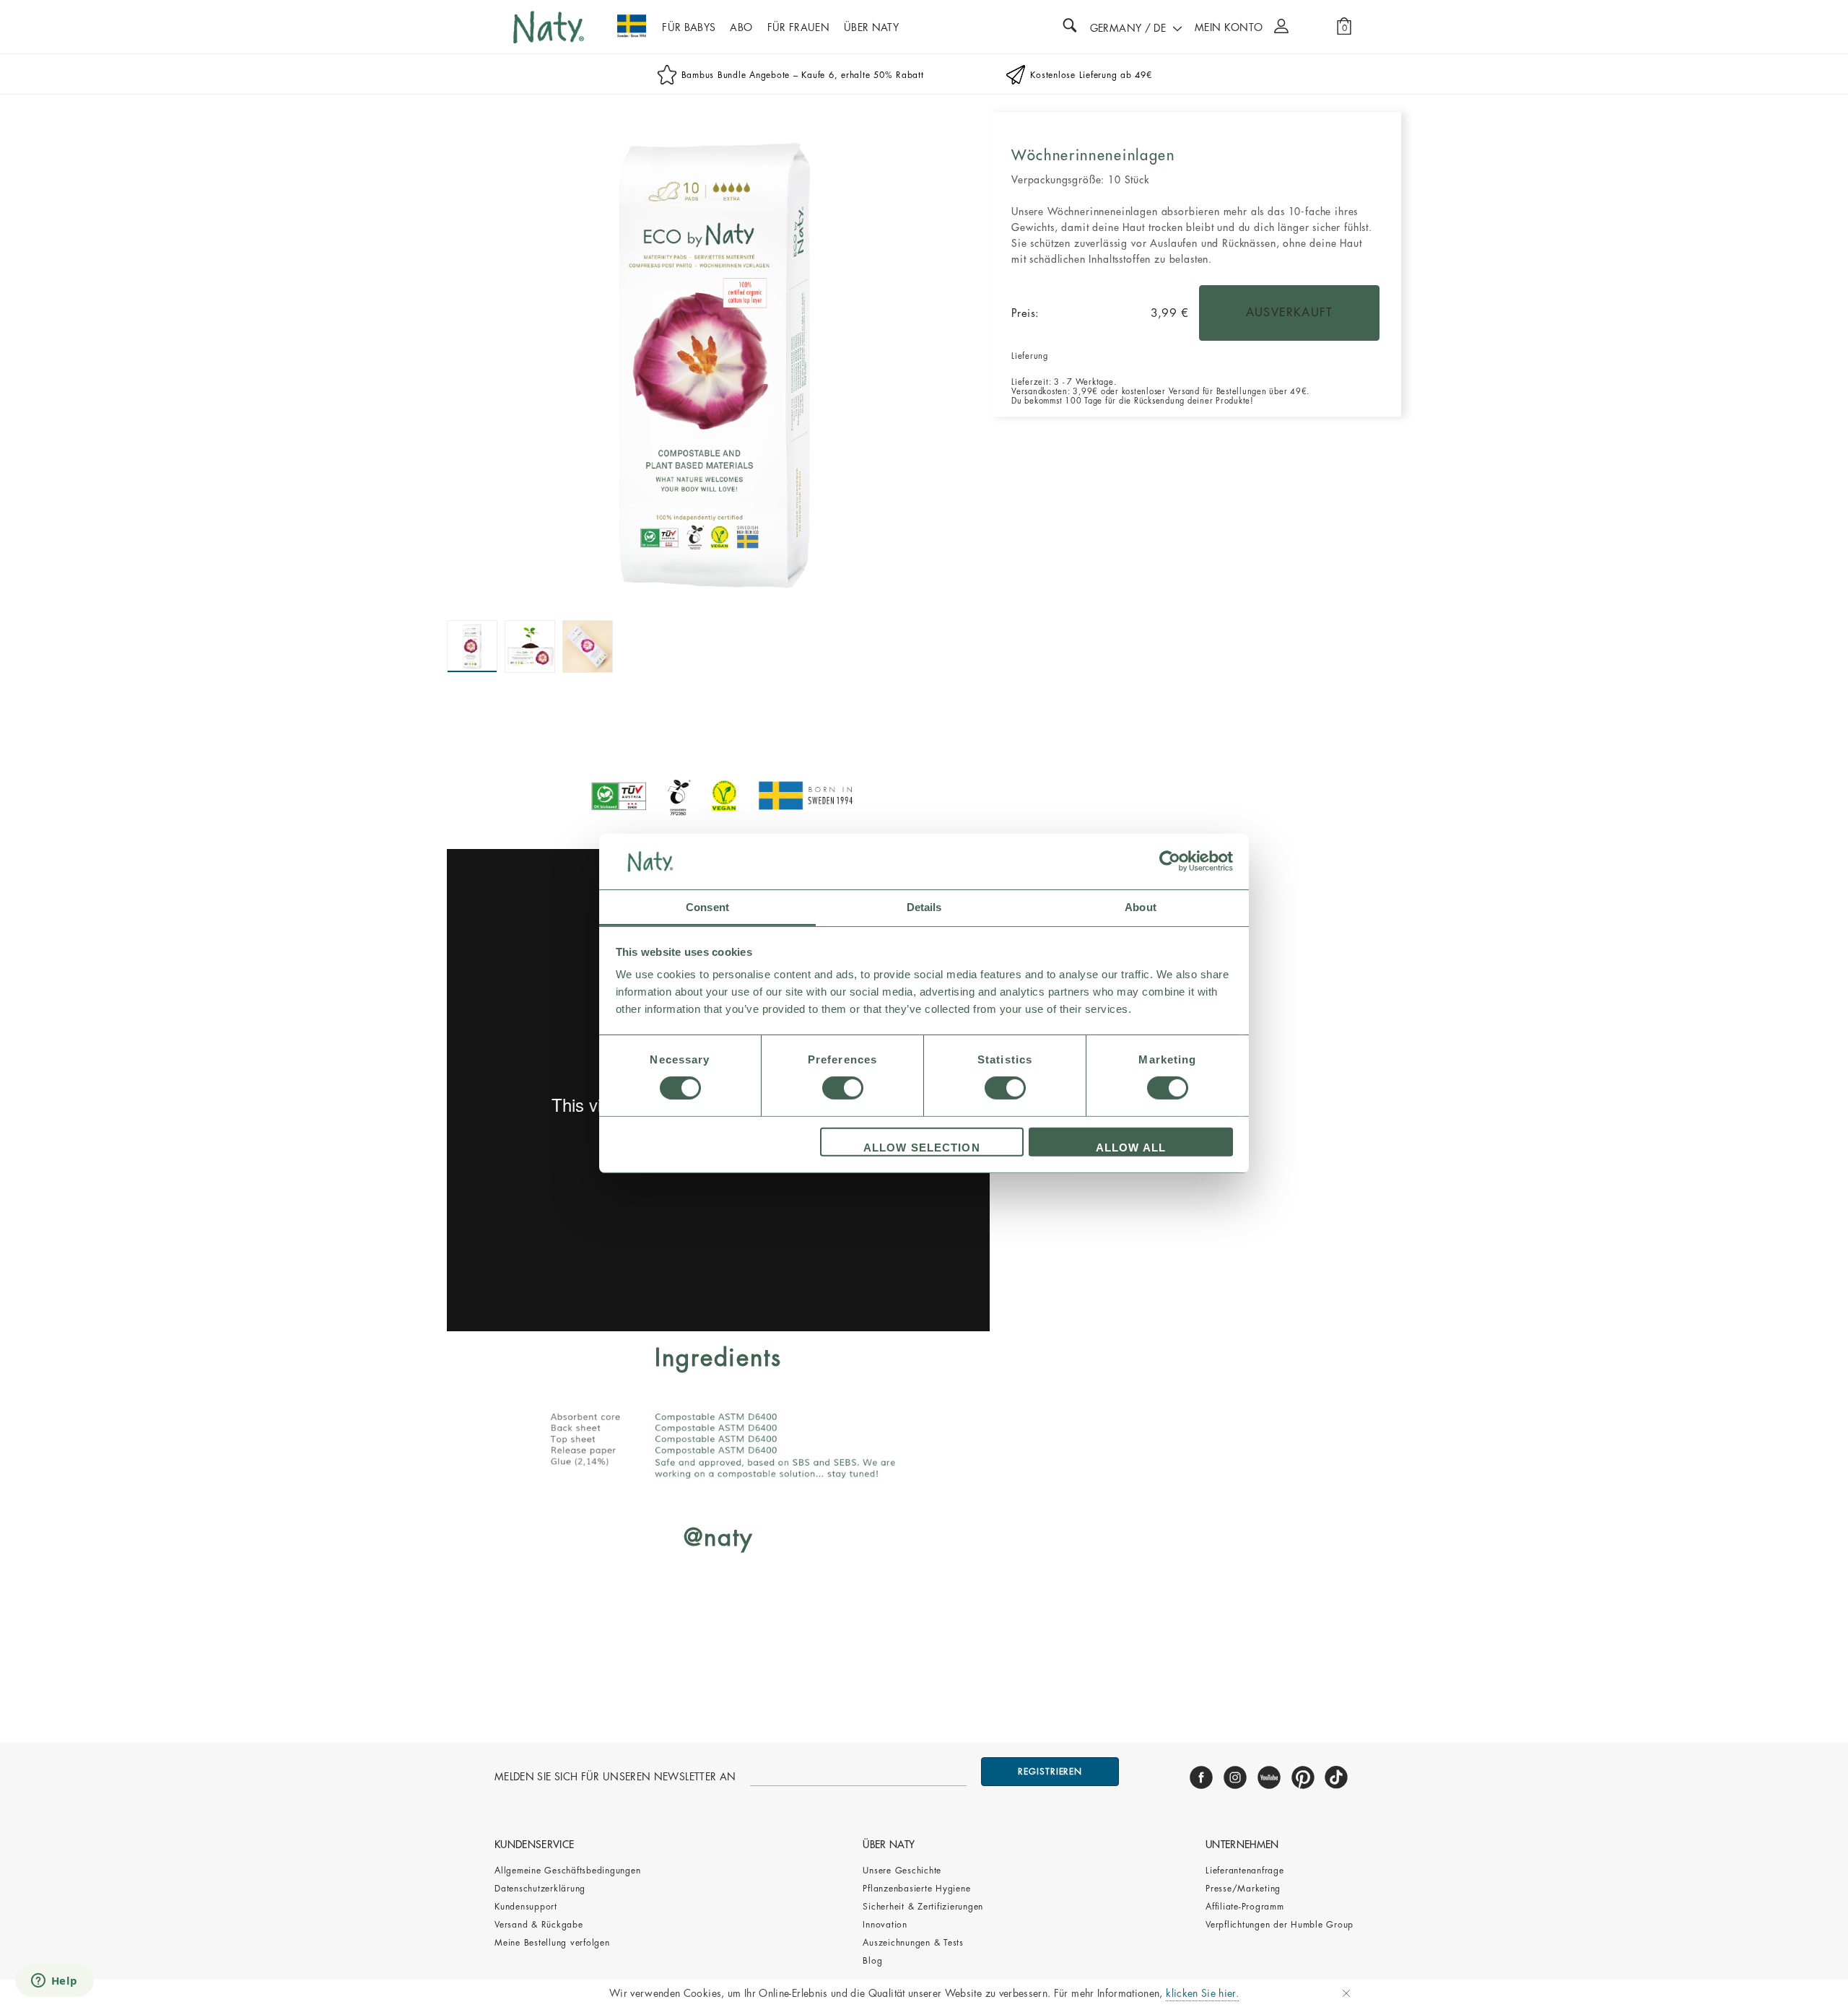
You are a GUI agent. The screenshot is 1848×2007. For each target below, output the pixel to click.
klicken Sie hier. (1202, 1993)
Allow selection (922, 1148)
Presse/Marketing (1243, 1889)
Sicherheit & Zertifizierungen (923, 1907)
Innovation (885, 1925)
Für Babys (689, 27)
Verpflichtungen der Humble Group (1280, 1925)
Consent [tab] (707, 907)
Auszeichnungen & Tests (913, 1943)
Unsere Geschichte (902, 1871)
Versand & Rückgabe (539, 1925)
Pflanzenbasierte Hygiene (916, 1889)
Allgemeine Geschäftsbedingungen (567, 1871)
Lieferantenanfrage (1245, 1871)
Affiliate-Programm (1245, 1907)
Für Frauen (799, 27)
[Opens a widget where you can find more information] (54, 1982)
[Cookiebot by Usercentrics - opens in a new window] (1170, 861)
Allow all (1131, 1148)
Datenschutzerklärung (540, 1889)
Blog (872, 1961)
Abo (741, 27)
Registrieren (1050, 1772)
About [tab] (1141, 907)
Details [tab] (924, 907)
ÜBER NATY (871, 27)
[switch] (843, 1088)
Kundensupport (526, 1907)
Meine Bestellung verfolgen (552, 1943)
